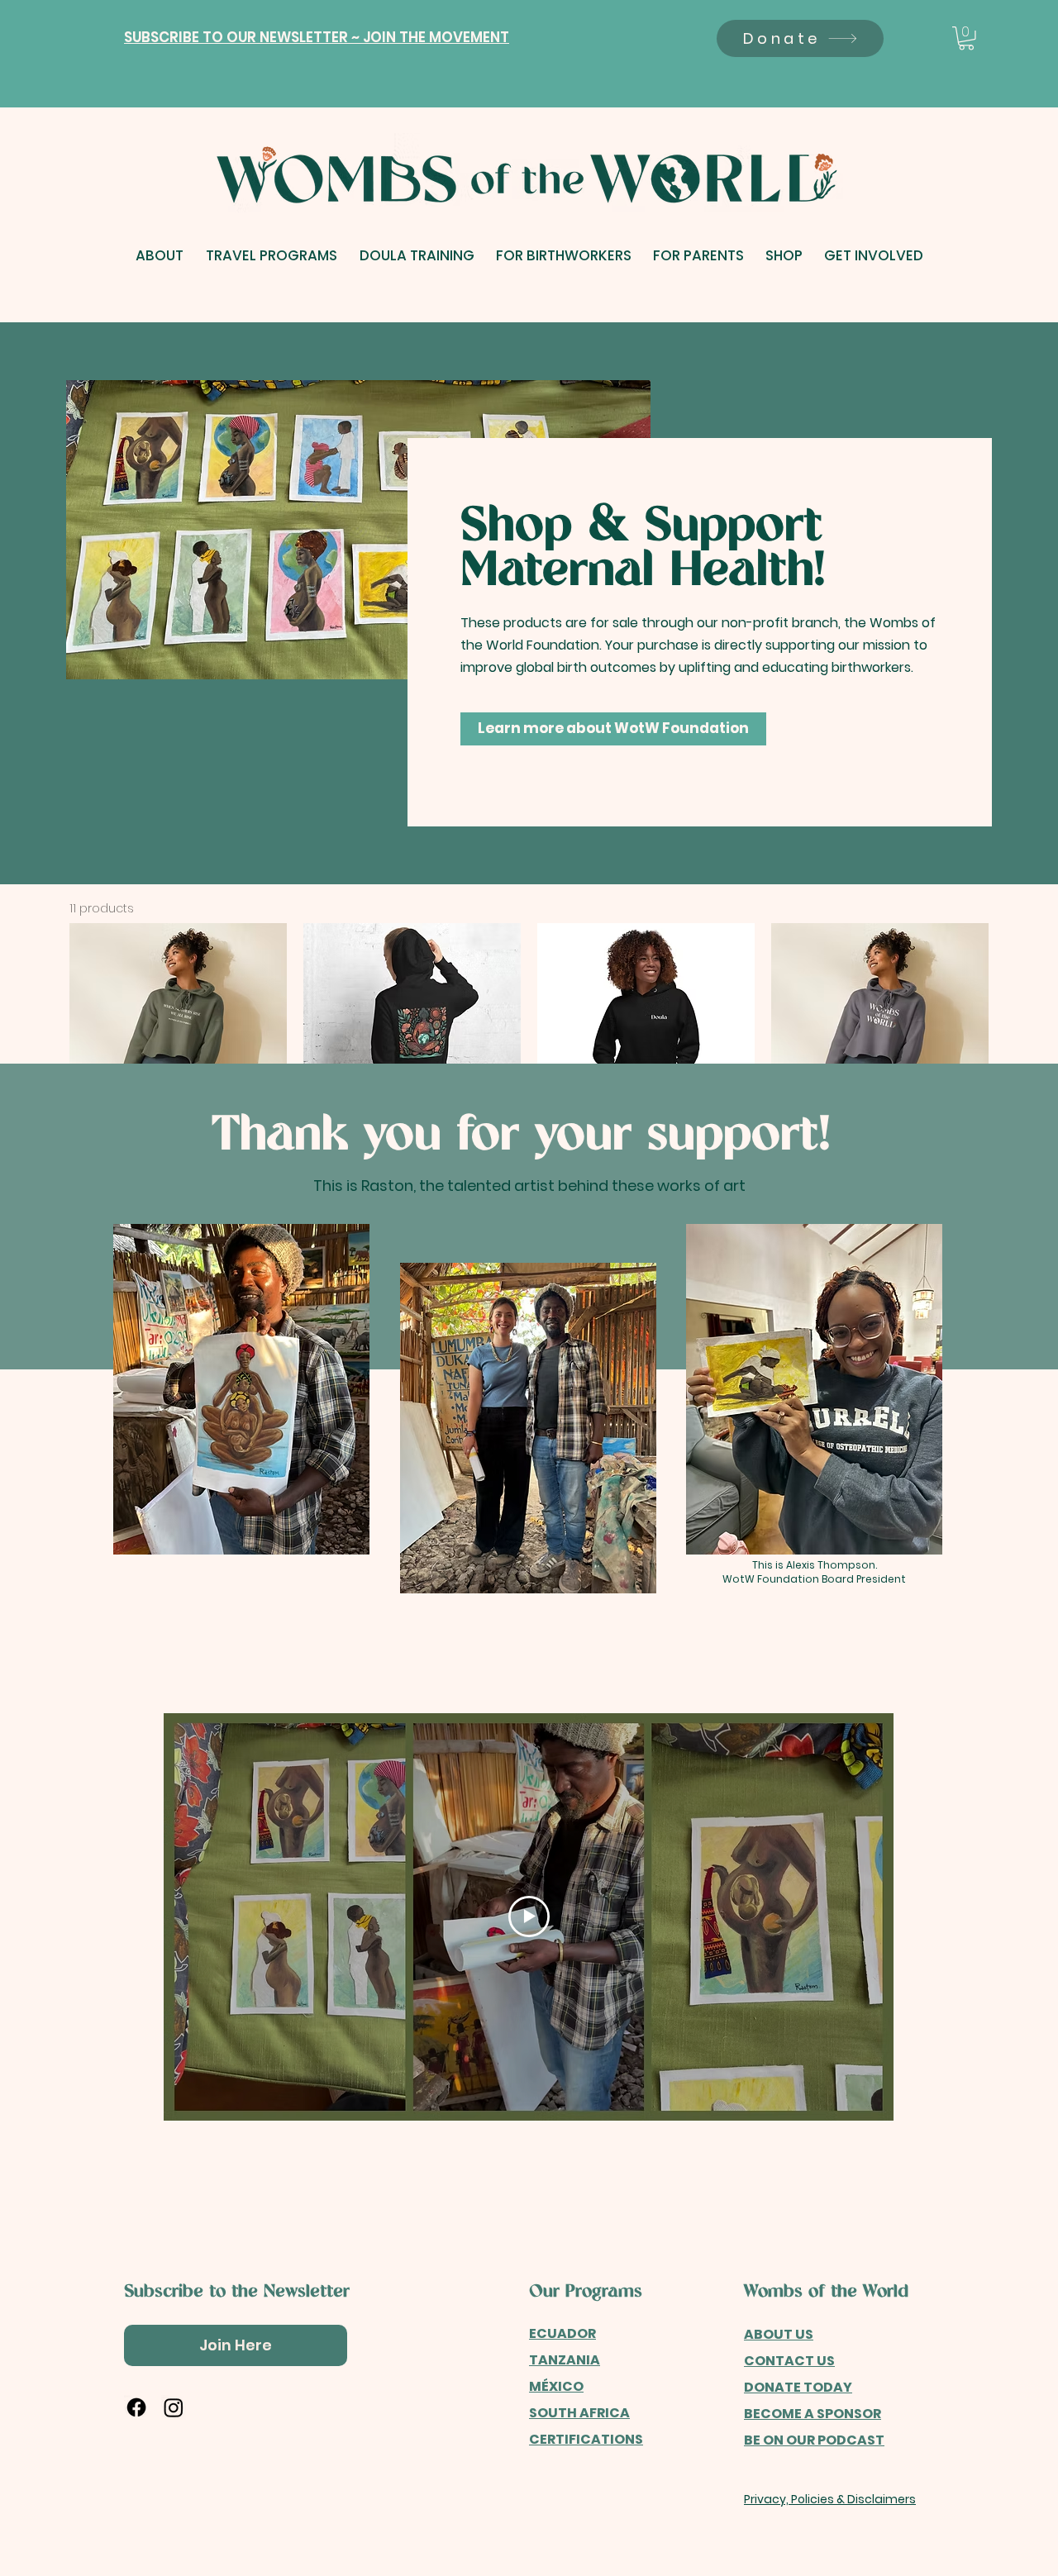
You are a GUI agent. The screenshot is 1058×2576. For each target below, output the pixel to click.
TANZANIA (565, 2360)
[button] (317, 38)
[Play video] (529, 1917)
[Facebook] (136, 2407)
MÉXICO (556, 2386)
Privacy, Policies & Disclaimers (830, 2499)
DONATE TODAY (798, 2387)
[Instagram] (174, 2407)
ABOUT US (779, 2334)
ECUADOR (562, 2333)
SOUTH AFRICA (579, 2413)
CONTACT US (789, 2361)
